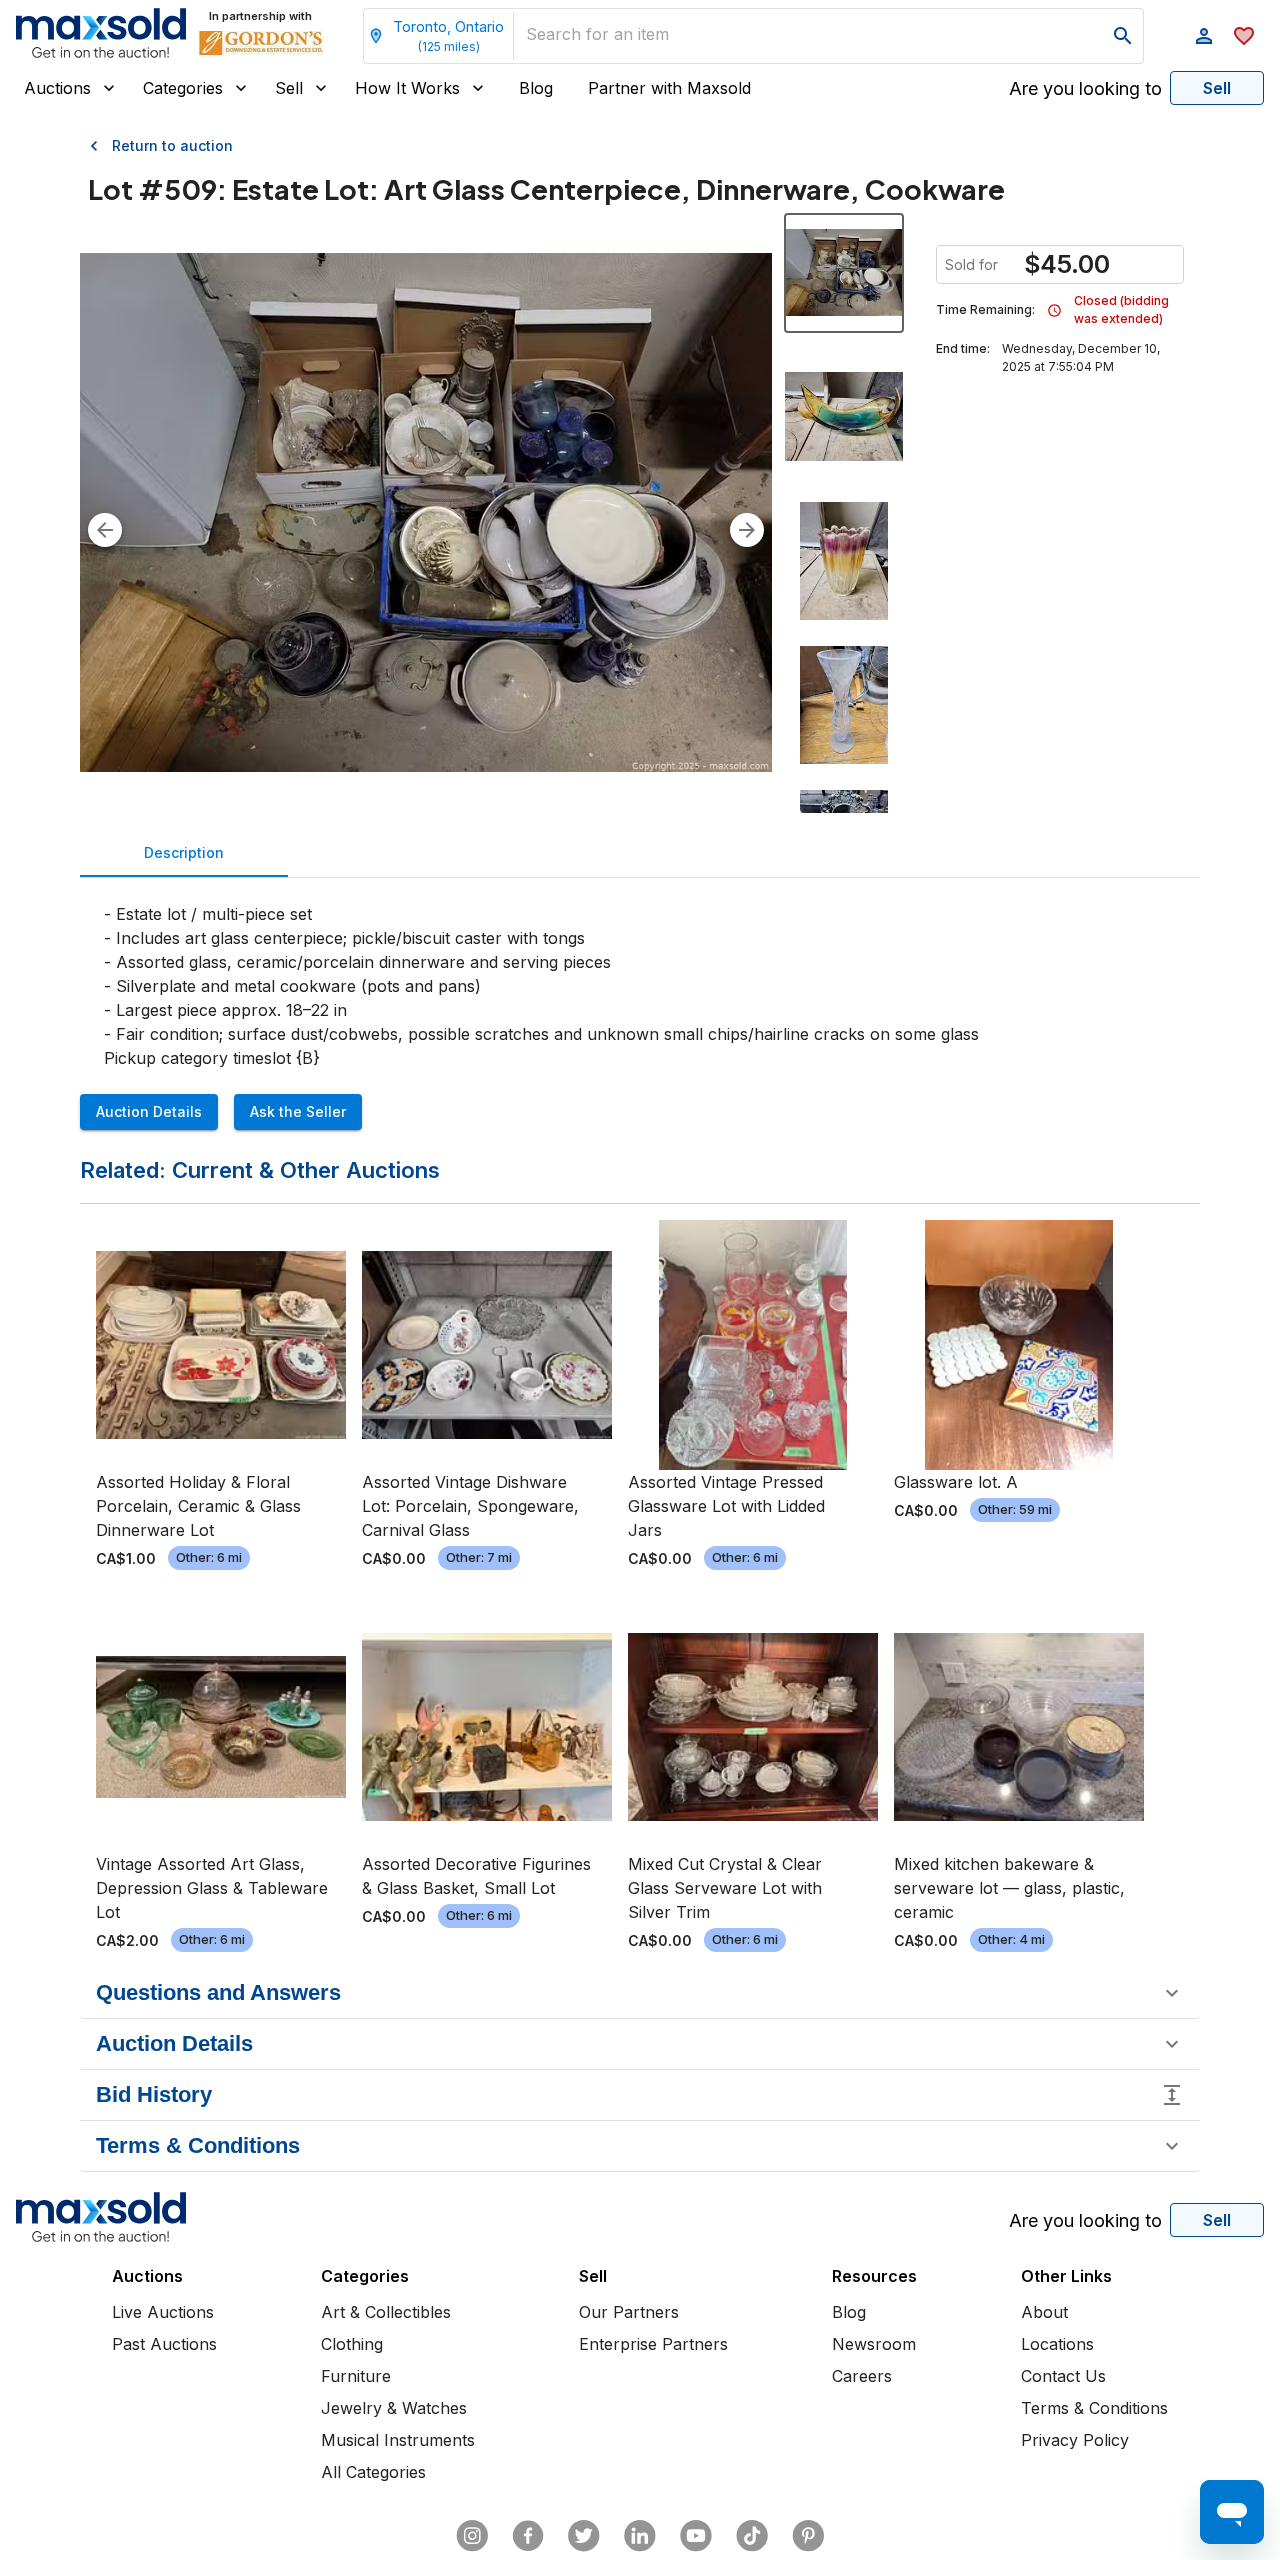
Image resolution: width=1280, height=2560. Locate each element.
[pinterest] (808, 2536)
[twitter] (584, 2536)
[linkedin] (640, 2536)
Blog (536, 88)
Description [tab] (184, 852)
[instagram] (472, 2536)
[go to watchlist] (1244, 36)
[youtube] (696, 2536)
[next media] (747, 530)
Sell (289, 88)
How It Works (407, 88)
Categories (183, 88)
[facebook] (528, 2536)
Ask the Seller (298, 1111)
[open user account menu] (1204, 36)
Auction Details (149, 1111)
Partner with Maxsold (669, 88)
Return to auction (172, 145)
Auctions (57, 88)
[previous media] (105, 530)
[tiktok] (752, 2536)
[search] (1123, 36)
